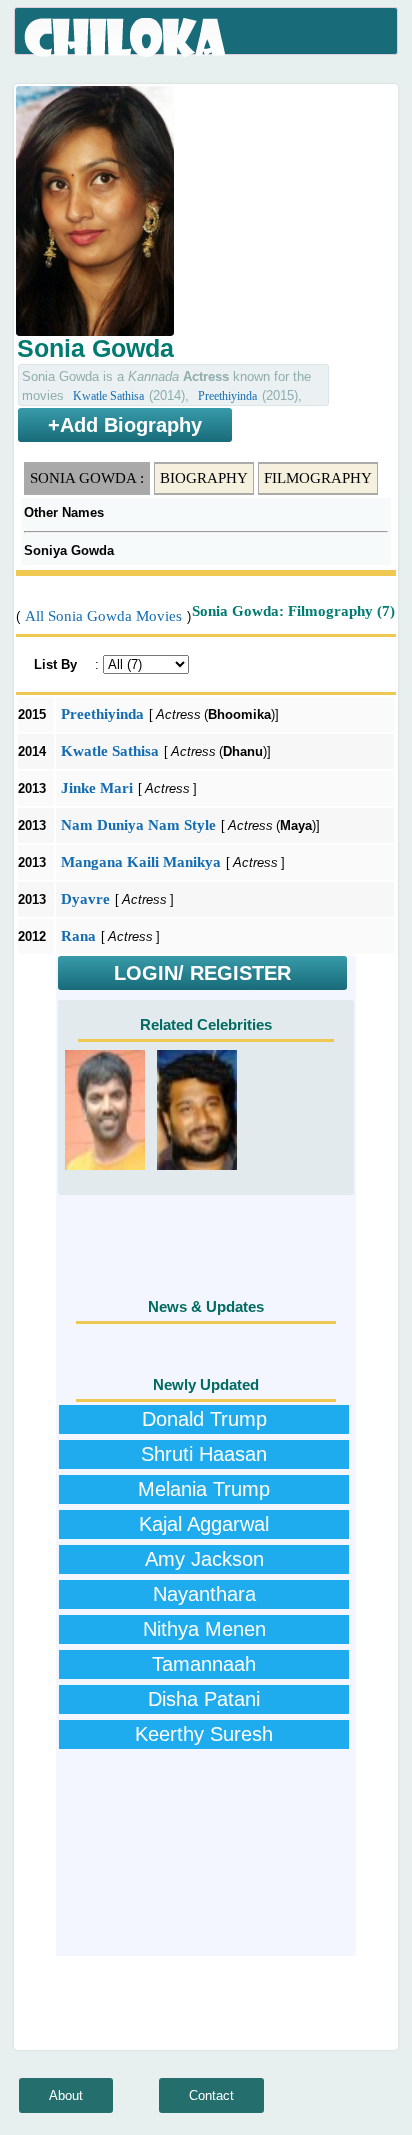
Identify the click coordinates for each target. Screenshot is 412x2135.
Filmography (318, 478)
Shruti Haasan (204, 1454)
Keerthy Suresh (204, 1734)
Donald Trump (204, 1419)
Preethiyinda (227, 396)
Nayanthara (204, 1594)
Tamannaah (204, 1664)
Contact (211, 2095)
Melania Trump (204, 1489)
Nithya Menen (204, 1629)
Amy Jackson (204, 1559)
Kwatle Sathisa (108, 396)
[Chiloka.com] (126, 38)
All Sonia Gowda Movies (103, 616)
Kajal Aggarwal (204, 1524)
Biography (204, 478)
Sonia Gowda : (87, 478)
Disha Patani (204, 1699)
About (66, 2095)
